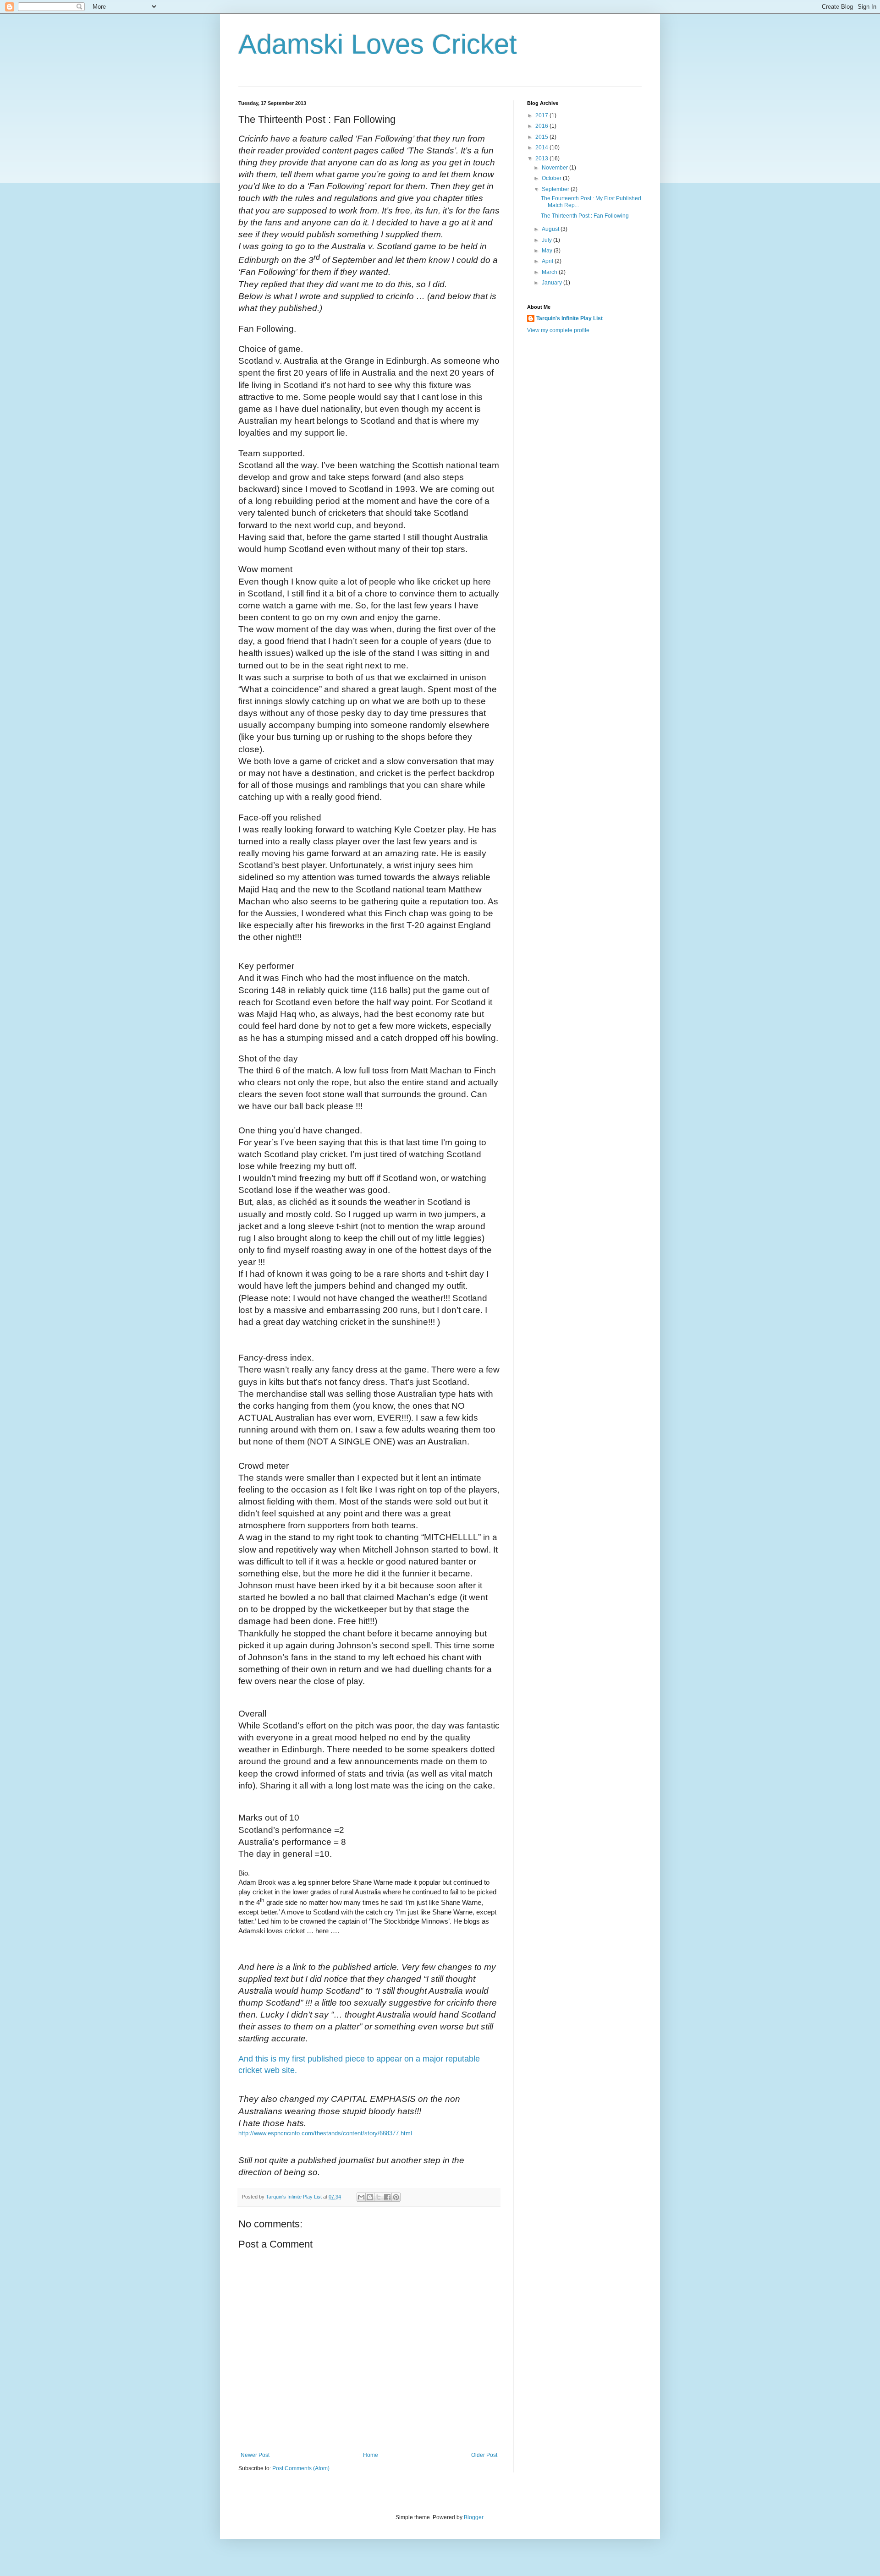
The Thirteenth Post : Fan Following (585, 216)
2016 (542, 126)
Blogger (473, 2517)
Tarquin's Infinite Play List (569, 318)
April (548, 261)
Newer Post (255, 2455)
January (553, 283)
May (548, 251)
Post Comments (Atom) (301, 2468)
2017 (542, 115)
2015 (542, 137)
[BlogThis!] (370, 2197)
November (555, 168)
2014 (542, 148)
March (550, 272)
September (556, 189)
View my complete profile (558, 330)
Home (371, 2455)
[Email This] (361, 2197)
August (551, 229)
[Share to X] (379, 2197)
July (547, 240)
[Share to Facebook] (387, 2197)
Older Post (484, 2455)
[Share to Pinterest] (396, 2197)
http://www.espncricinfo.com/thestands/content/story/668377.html (325, 2133)
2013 (542, 159)
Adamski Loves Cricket (378, 44)
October (552, 178)
